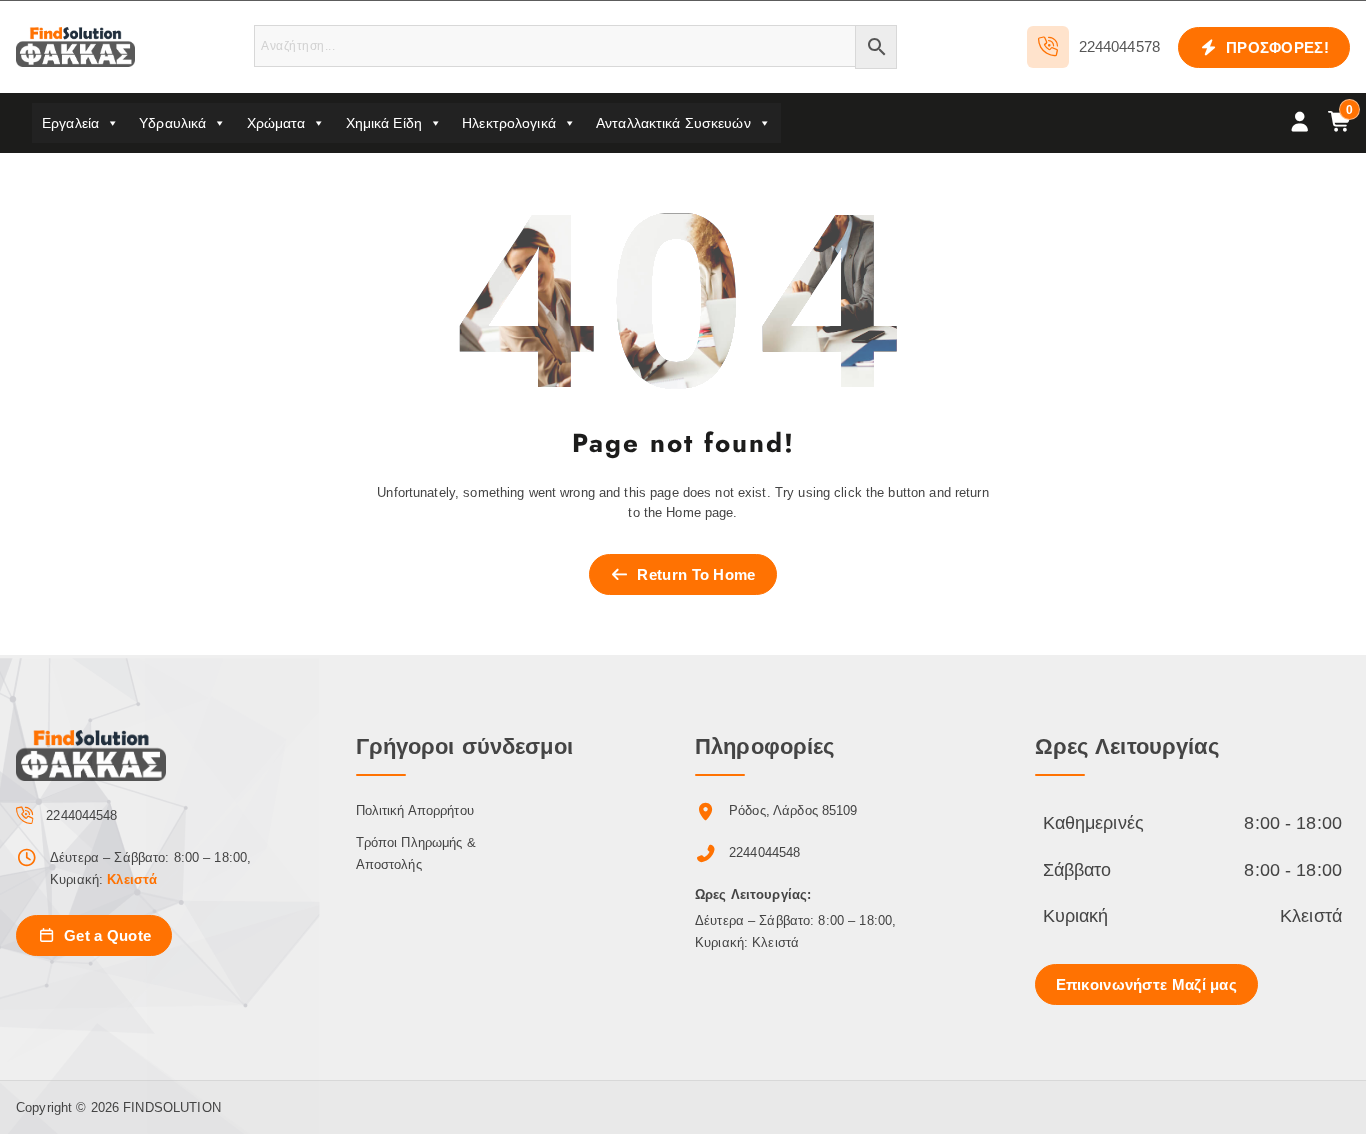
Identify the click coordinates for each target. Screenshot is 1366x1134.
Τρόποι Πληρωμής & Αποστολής (416, 853)
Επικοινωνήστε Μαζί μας (1147, 984)
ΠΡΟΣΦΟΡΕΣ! (1275, 47)
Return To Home (694, 574)
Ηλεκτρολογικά (509, 123)
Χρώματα (276, 123)
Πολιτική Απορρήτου (415, 810)
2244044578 (1119, 46)
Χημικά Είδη (384, 123)
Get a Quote (106, 935)
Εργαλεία (70, 123)
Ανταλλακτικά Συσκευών (673, 123)
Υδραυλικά (172, 123)
